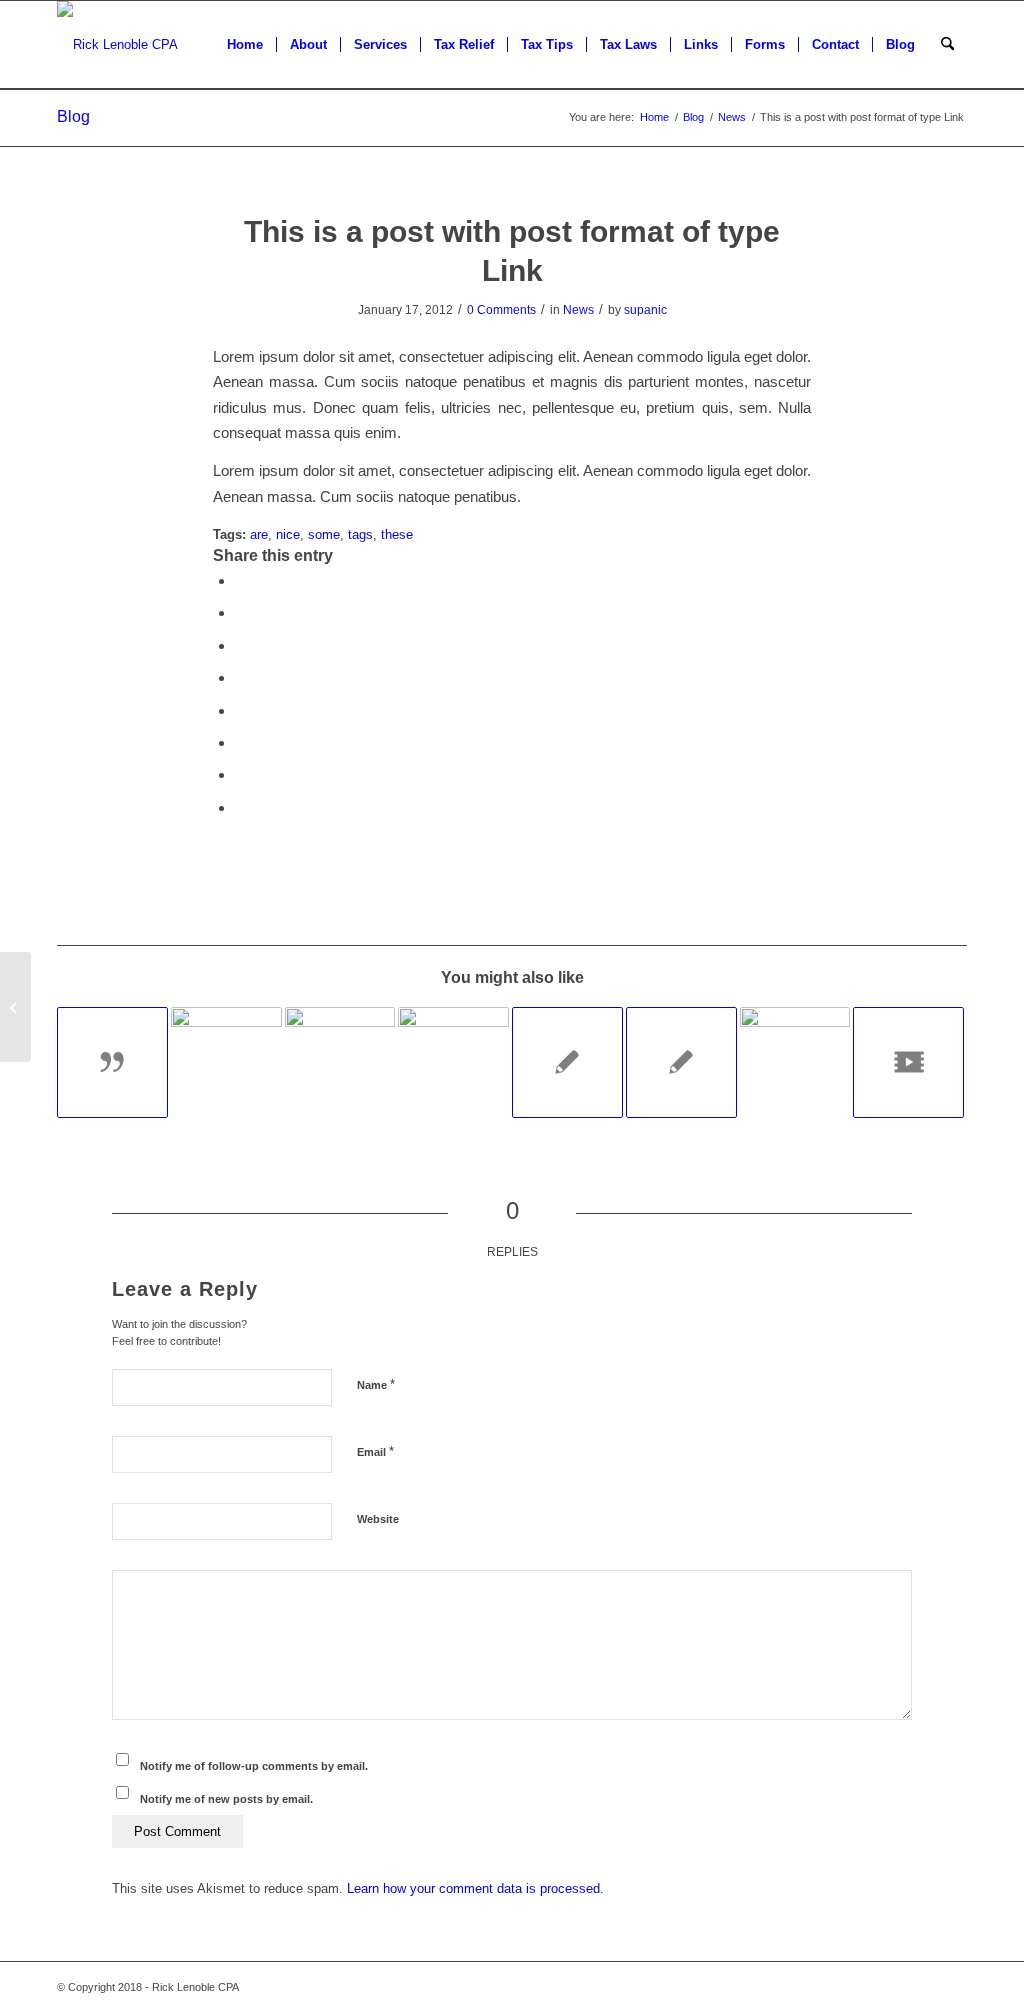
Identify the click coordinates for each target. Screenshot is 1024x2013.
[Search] (947, 45)
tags (360, 534)
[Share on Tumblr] (241, 710)
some (324, 534)
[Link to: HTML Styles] (681, 1062)
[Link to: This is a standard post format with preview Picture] (453, 1062)
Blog (73, 116)
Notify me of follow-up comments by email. (254, 1766)
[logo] (117, 45)
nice (288, 534)
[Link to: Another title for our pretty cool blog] (908, 1062)
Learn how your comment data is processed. (475, 1888)
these (397, 534)
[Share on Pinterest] (241, 645)
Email (375, 1451)
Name (376, 1384)
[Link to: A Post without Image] (567, 1062)
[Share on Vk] (241, 742)
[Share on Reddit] (241, 774)
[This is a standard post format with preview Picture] (15, 1007)
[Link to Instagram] (922, 1987)
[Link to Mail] (892, 1987)
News (578, 310)
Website (378, 1519)
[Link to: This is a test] (795, 1062)
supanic (645, 310)
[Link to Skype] (862, 1987)
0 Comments (501, 310)
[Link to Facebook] (802, 1987)
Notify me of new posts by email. (226, 1799)
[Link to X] (832, 1987)
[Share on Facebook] (241, 580)
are (259, 534)
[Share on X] (241, 612)
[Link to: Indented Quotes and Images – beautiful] (226, 1062)
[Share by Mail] (241, 807)
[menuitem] (245, 45)
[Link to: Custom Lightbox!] (340, 1062)
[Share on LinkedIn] (241, 677)
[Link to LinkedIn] (952, 1987)
